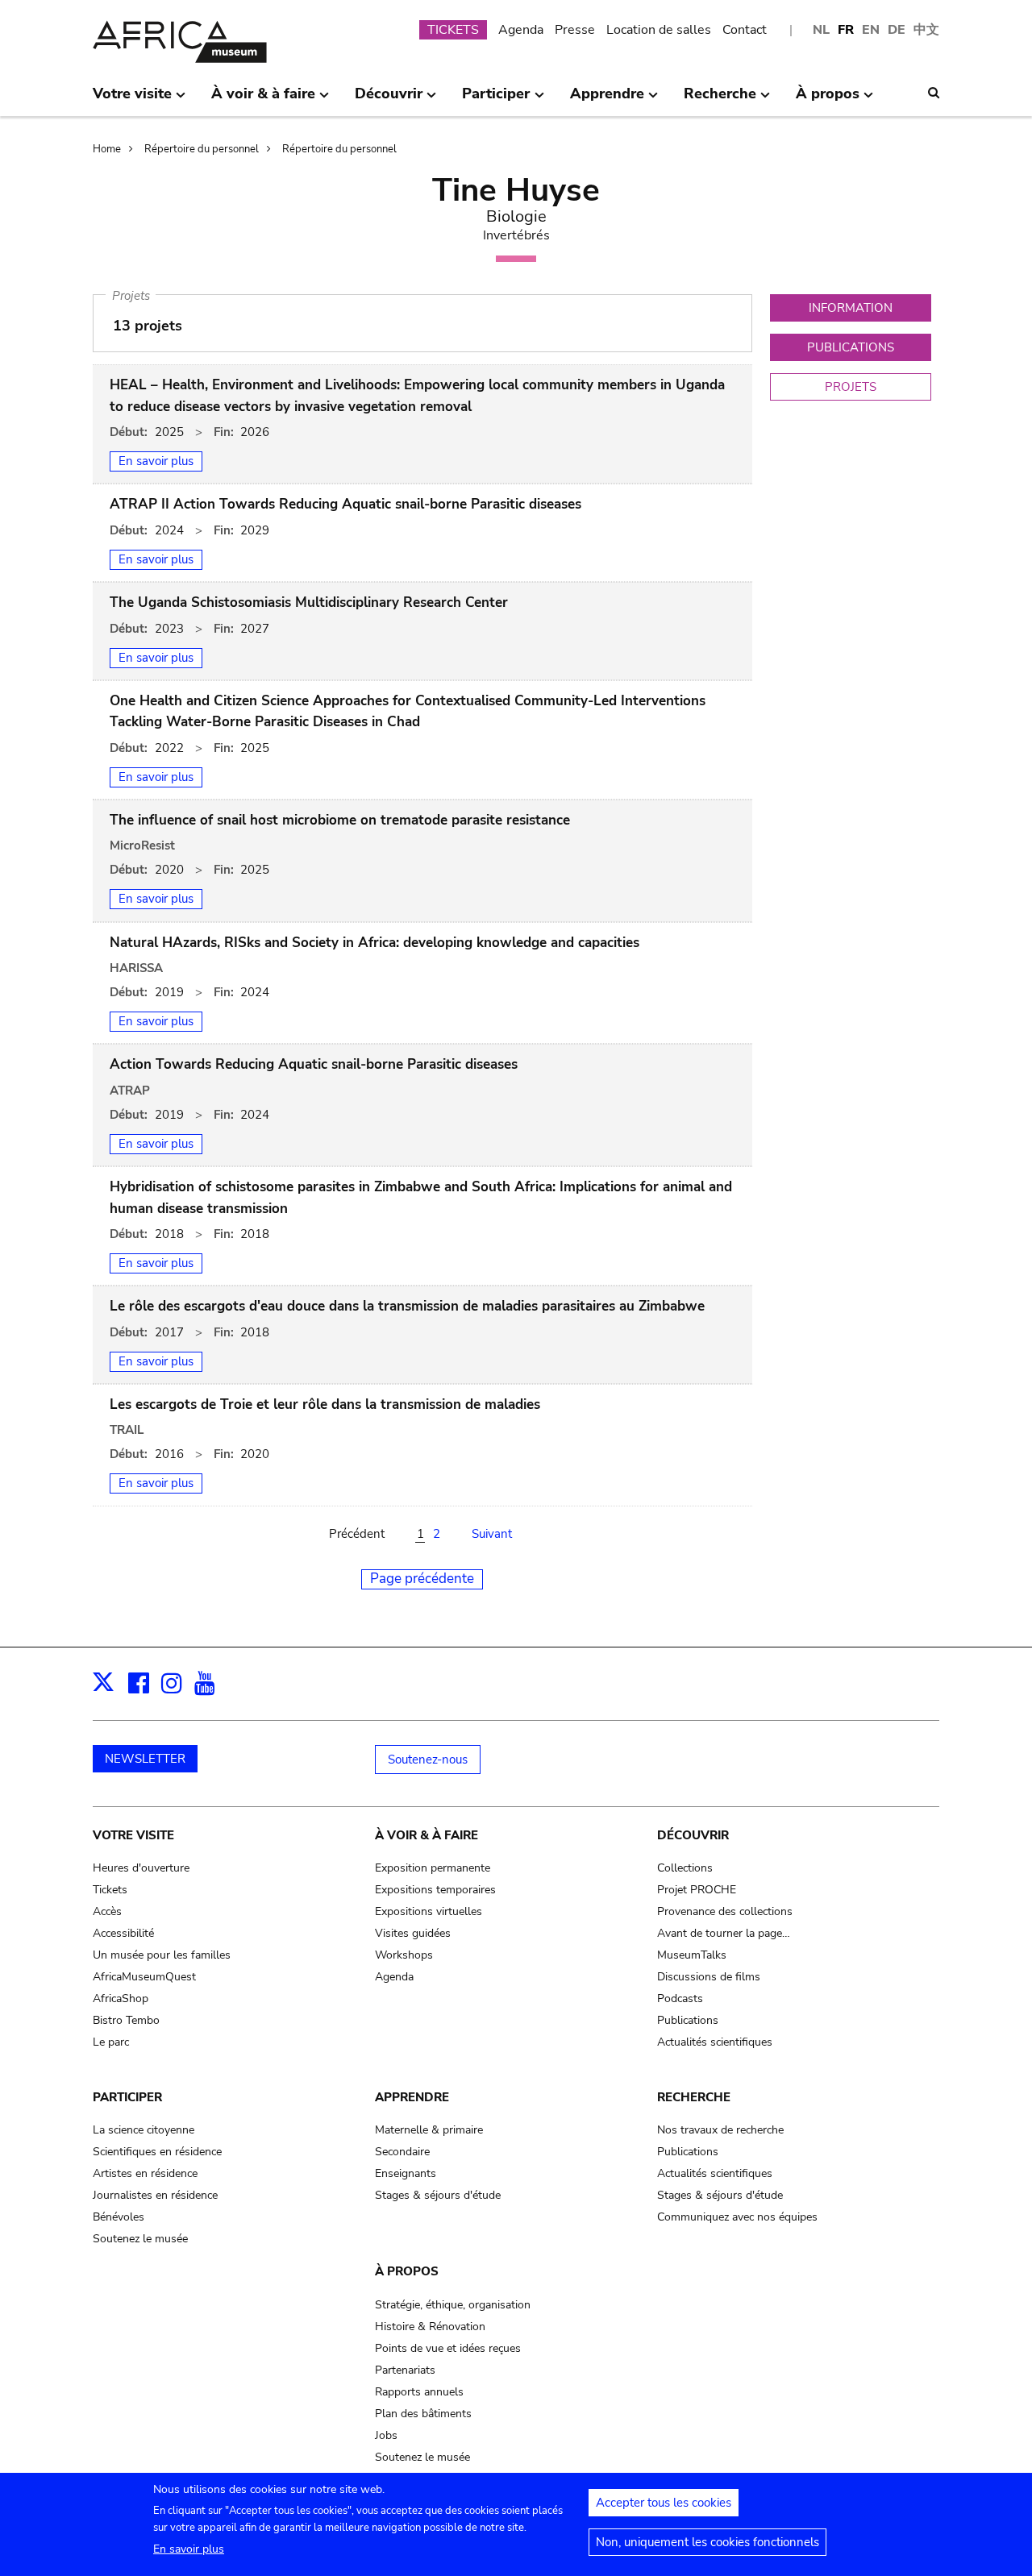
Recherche (694, 2097)
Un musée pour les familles (162, 1955)
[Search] (934, 93)
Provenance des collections (725, 1911)
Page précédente (422, 1579)
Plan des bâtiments (423, 2414)
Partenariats (405, 2370)
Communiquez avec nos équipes (737, 2217)
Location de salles (659, 30)
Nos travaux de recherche (720, 2130)
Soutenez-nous (428, 1760)
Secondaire (402, 2152)
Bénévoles (119, 2217)
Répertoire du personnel (202, 149)
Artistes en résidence (145, 2173)
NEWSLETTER (145, 1759)
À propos (407, 2271)
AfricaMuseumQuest (144, 1977)
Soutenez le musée (140, 2239)
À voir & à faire (427, 1835)
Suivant (492, 1534)
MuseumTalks (692, 1955)
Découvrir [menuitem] (389, 100)
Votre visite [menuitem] (132, 100)
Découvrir (693, 1835)
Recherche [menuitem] (720, 100)
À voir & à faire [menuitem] (263, 100)
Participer (127, 2097)
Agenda (521, 30)
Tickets (110, 1890)
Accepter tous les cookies (664, 2503)
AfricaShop (121, 1998)
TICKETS (453, 30)
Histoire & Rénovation (430, 2327)
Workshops (404, 1955)
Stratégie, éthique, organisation (453, 2305)
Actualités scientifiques (715, 2042)
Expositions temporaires (435, 1890)
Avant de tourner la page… (724, 1933)
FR (846, 30)
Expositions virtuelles (429, 1911)
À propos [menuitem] (828, 100)
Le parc (111, 2042)
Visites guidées (413, 1933)
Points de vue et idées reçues (448, 2348)
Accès (107, 1911)
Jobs (386, 2435)
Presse (575, 30)
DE (897, 30)
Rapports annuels (419, 2392)
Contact (745, 30)
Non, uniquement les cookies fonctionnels (707, 2542)
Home (107, 149)
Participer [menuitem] (496, 100)
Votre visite (133, 1835)
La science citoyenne (144, 2130)
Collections (685, 1868)
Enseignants (406, 2173)
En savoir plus (189, 2549)
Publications (688, 2020)
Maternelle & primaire (429, 2130)
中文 (926, 30)
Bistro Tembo (126, 2020)
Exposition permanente (433, 1868)
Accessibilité (123, 1933)
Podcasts (680, 1998)
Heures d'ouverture (141, 1868)
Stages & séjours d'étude (438, 2195)
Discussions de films (709, 1977)
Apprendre (412, 2097)
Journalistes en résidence (155, 2195)
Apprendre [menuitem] (607, 100)
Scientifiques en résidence (157, 2152)
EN (871, 30)
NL (821, 30)
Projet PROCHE (697, 1890)
